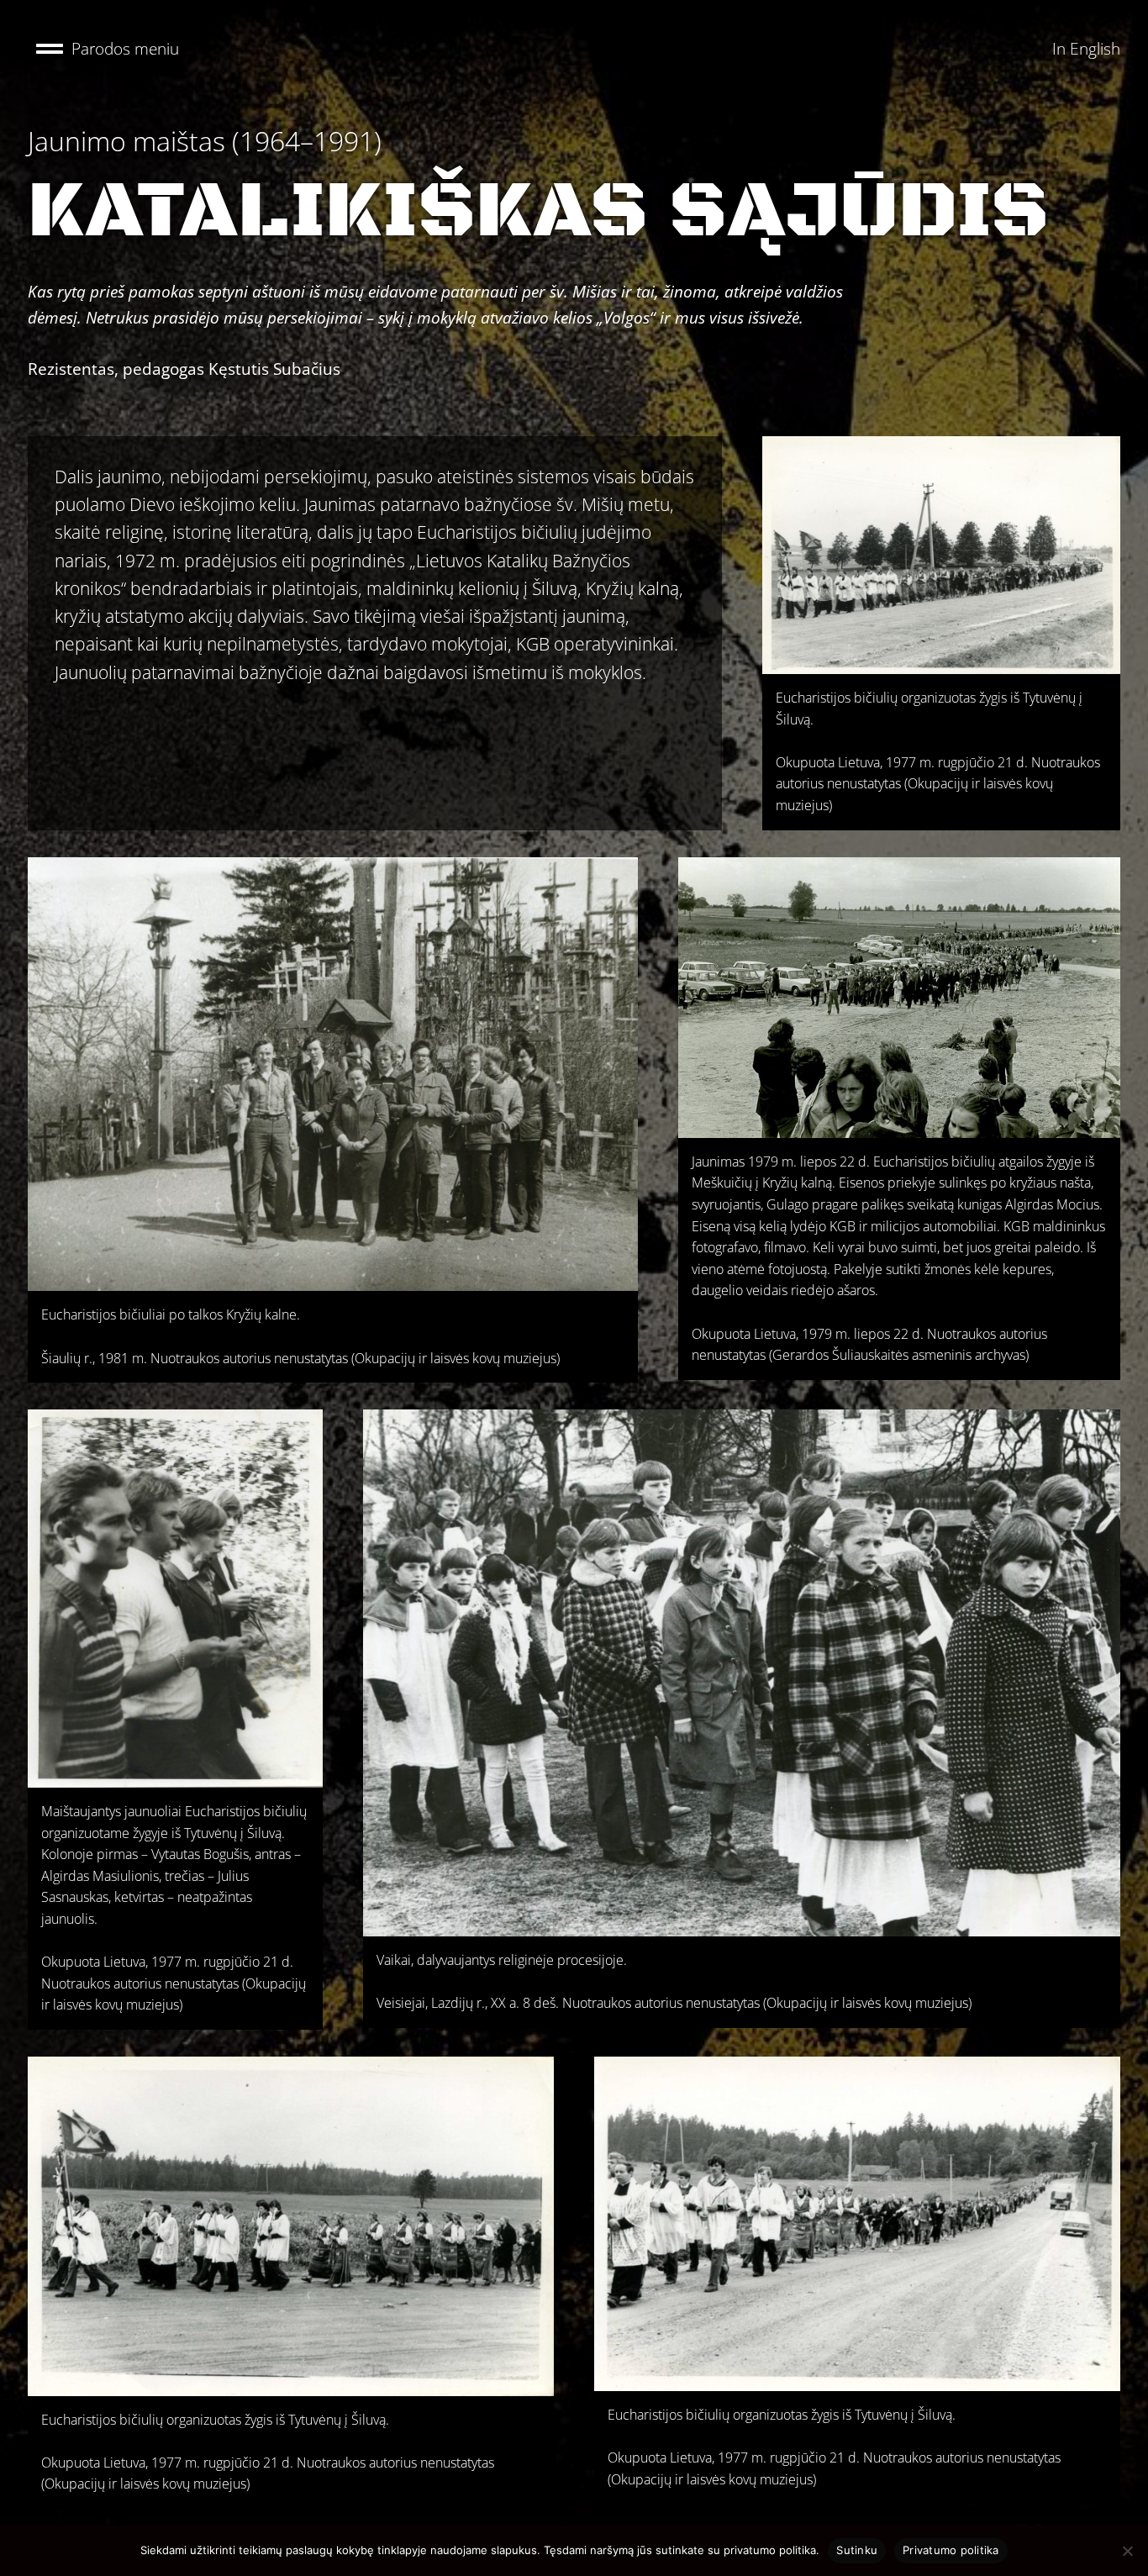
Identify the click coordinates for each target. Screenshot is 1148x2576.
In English (1086, 48)
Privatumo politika (951, 2550)
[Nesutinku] (1127, 2551)
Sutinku (857, 2550)
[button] (108, 49)
